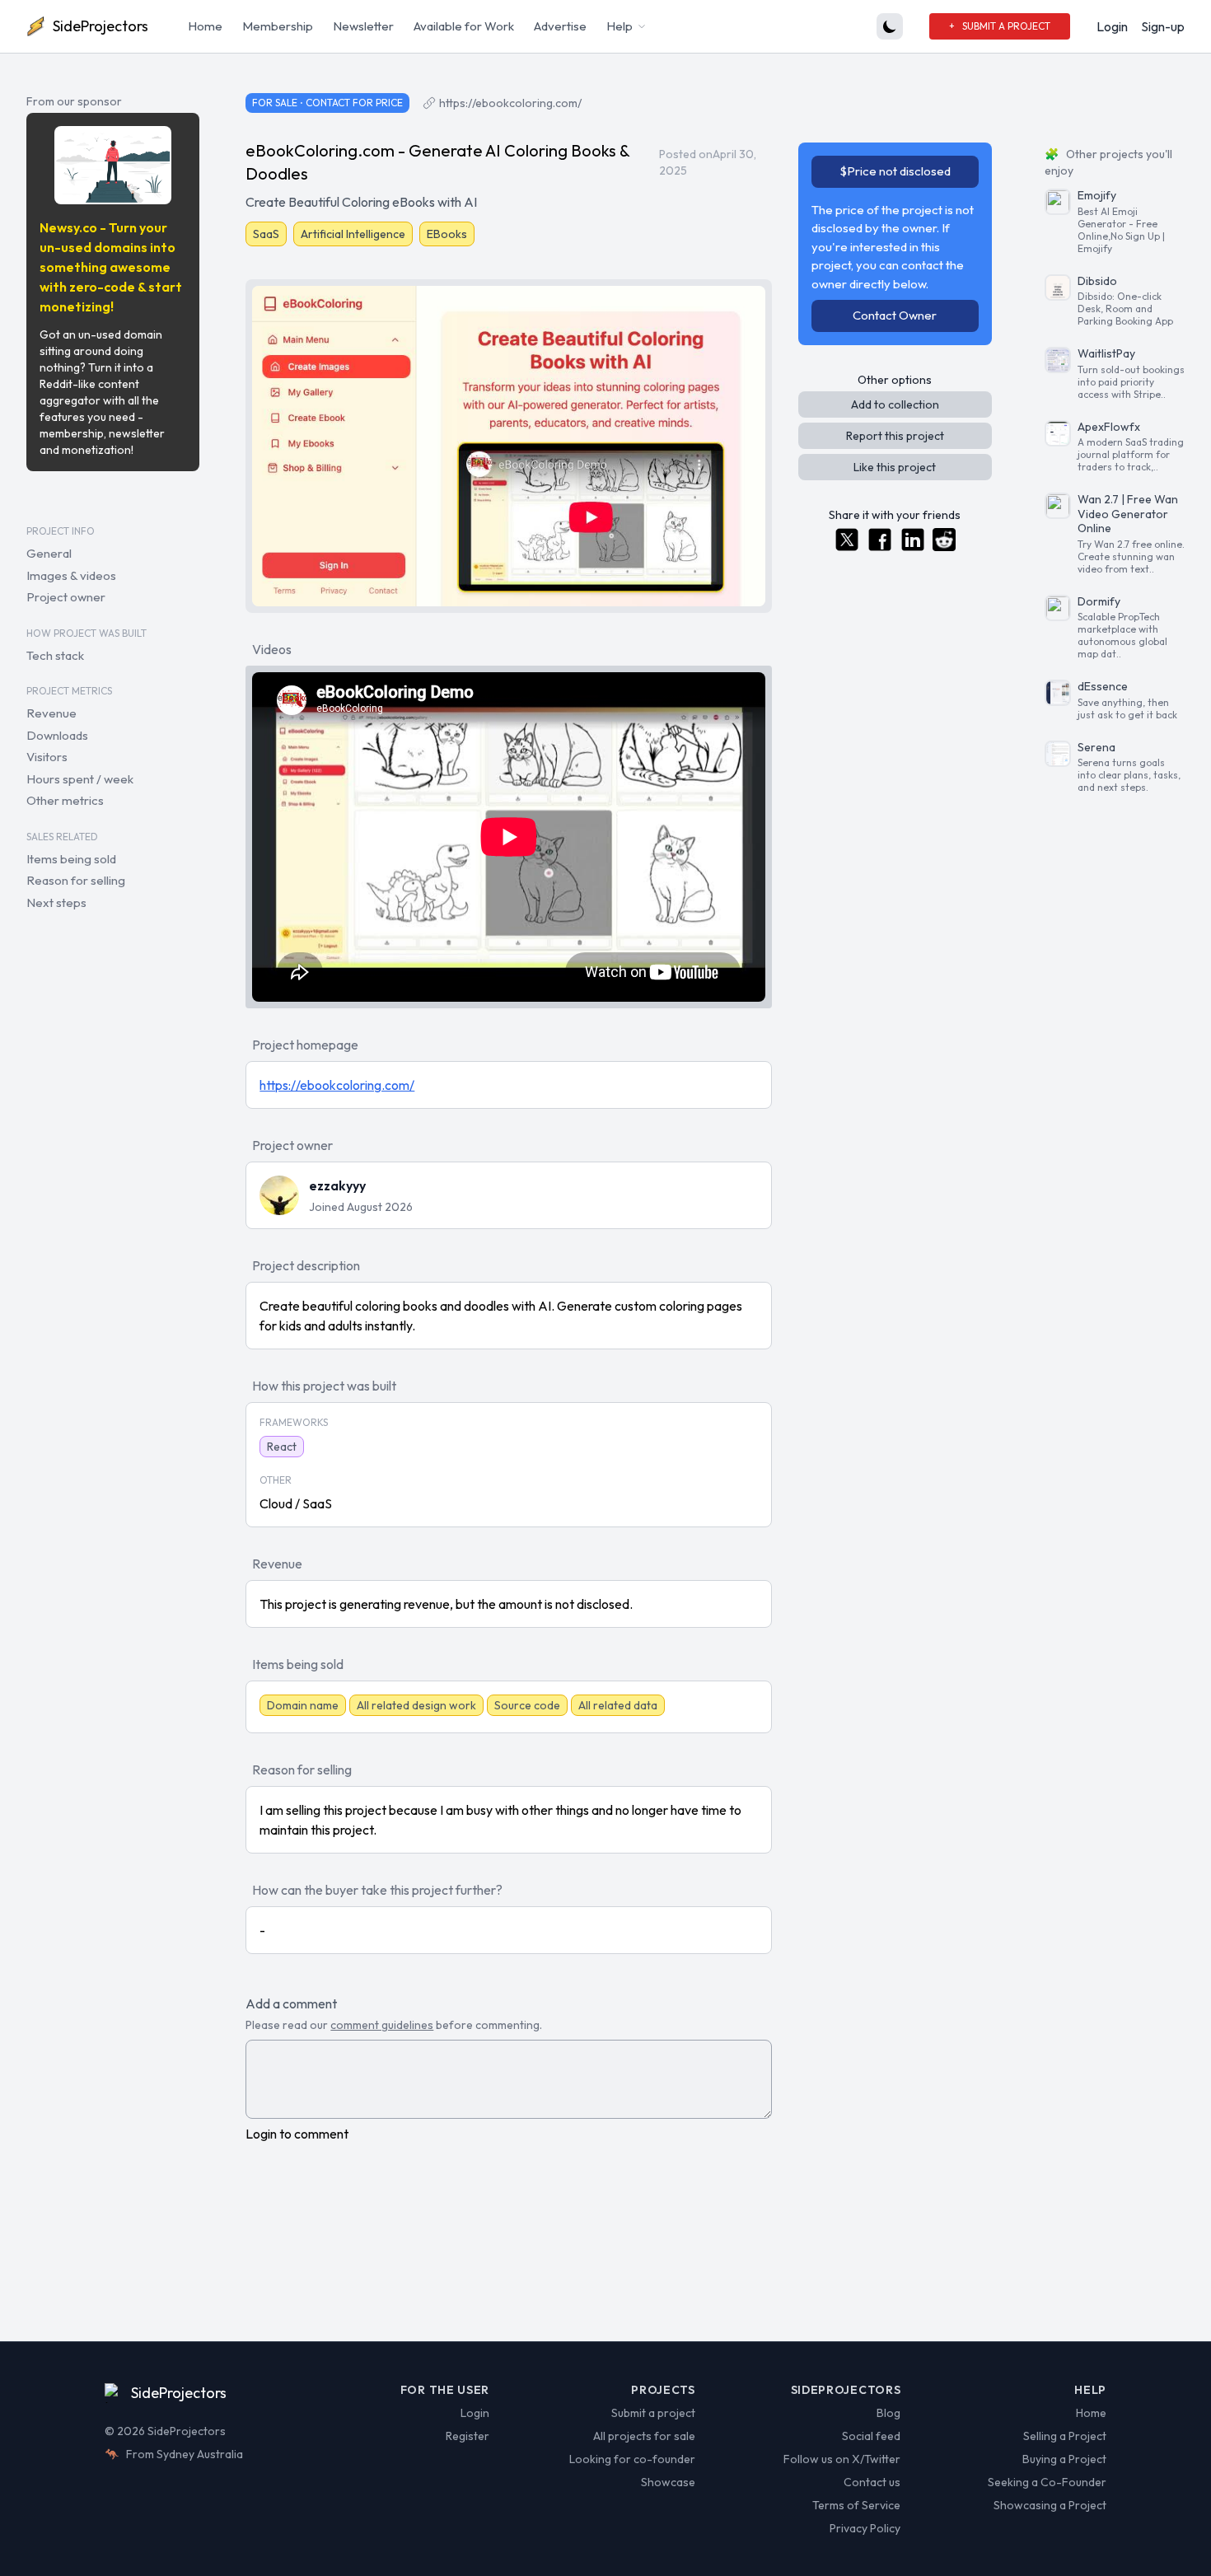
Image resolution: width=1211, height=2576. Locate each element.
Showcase (668, 2482)
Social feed (871, 2436)
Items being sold (71, 859)
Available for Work (464, 26)
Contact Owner (895, 315)
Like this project (895, 467)
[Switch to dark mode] (890, 26)
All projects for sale (644, 2436)
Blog (888, 2413)
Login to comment (297, 2134)
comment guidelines (382, 2025)
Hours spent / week (80, 779)
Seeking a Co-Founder (1047, 2482)
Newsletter (363, 26)
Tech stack (55, 655)
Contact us (872, 2482)
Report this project (895, 436)
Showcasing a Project (1050, 2505)
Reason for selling (76, 880)
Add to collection (895, 404)
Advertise (560, 26)
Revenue (51, 713)
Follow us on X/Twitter (842, 2459)
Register (468, 2436)
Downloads (57, 735)
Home (205, 26)
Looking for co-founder (632, 2459)
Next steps (56, 902)
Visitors (47, 757)
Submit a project (653, 2413)
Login (1112, 26)
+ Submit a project (1000, 26)
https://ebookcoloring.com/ (510, 103)
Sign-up (1163, 26)
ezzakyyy (337, 1185)
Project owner (66, 597)
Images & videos (71, 575)
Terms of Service (856, 2505)
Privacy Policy (865, 2528)
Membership (278, 26)
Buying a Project (1064, 2459)
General (49, 553)
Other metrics (65, 800)
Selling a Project (1065, 2436)
